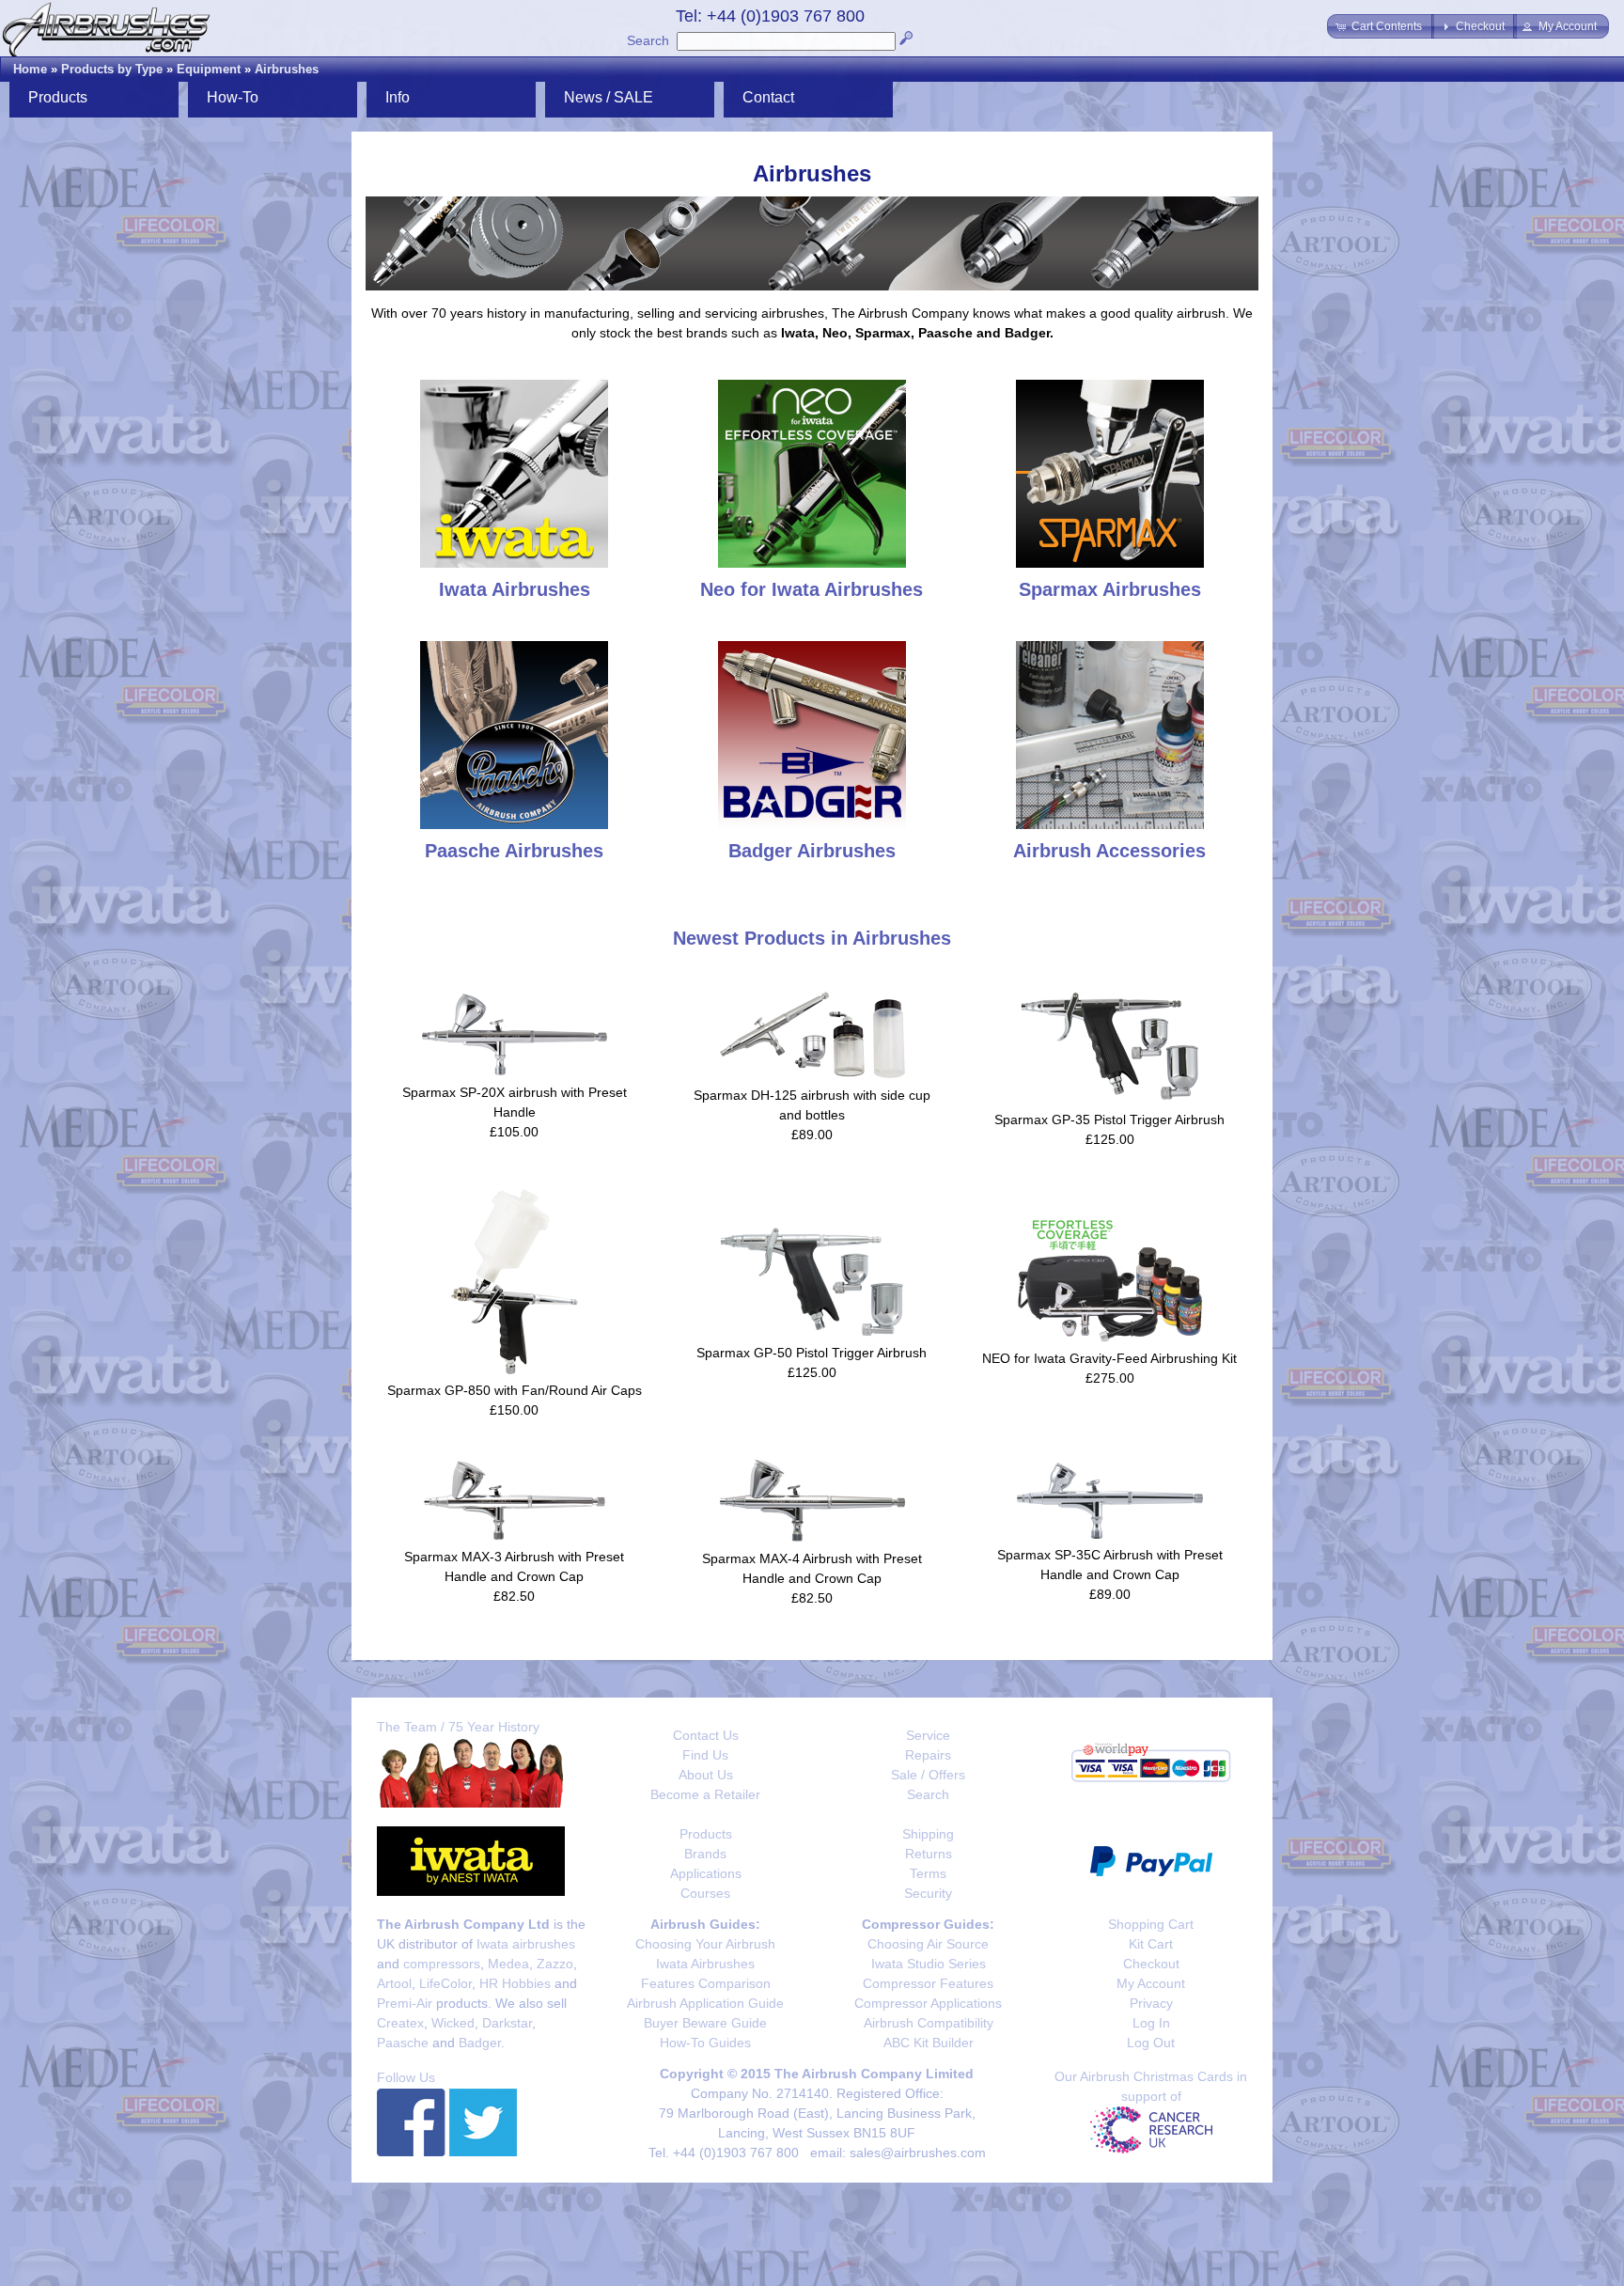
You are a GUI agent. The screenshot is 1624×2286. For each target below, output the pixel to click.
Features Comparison (706, 1983)
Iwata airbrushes (526, 1944)
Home (30, 69)
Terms (928, 1873)
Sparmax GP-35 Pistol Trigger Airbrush (1109, 1120)
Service (928, 1735)
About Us (706, 1775)
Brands (705, 1854)
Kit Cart (1151, 1944)
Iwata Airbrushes (705, 1964)
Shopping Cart (1151, 1924)
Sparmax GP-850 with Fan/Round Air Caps (515, 1390)
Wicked (453, 2023)
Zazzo (555, 1964)
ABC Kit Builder (929, 2043)
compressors (442, 1964)
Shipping (928, 1834)
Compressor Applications (928, 2003)
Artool (394, 1983)
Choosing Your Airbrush (705, 1944)
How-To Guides (705, 2043)
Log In (1151, 2023)
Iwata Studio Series (929, 1964)
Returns (929, 1854)
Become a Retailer (705, 1794)
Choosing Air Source (928, 1944)
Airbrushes (287, 69)
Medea (508, 1964)
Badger (480, 2043)
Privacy (1151, 2003)
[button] (1381, 26)
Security (928, 1893)
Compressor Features (928, 1983)
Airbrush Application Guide (705, 2003)
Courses (705, 1893)
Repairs (928, 1755)
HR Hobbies (515, 1983)
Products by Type (112, 69)
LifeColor (445, 1983)
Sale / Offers (928, 1775)
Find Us (705, 1755)
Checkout (1151, 1964)
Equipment (209, 69)
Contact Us (706, 1735)
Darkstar (507, 2023)
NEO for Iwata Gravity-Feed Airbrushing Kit (1109, 1358)
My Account (1151, 1983)
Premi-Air (405, 2003)
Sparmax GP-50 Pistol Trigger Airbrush (812, 1353)
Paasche (403, 2043)
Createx (400, 2023)
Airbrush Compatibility (929, 2023)
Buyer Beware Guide (705, 2023)
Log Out (1151, 2043)
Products (706, 1834)
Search (648, 40)
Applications (706, 1873)
